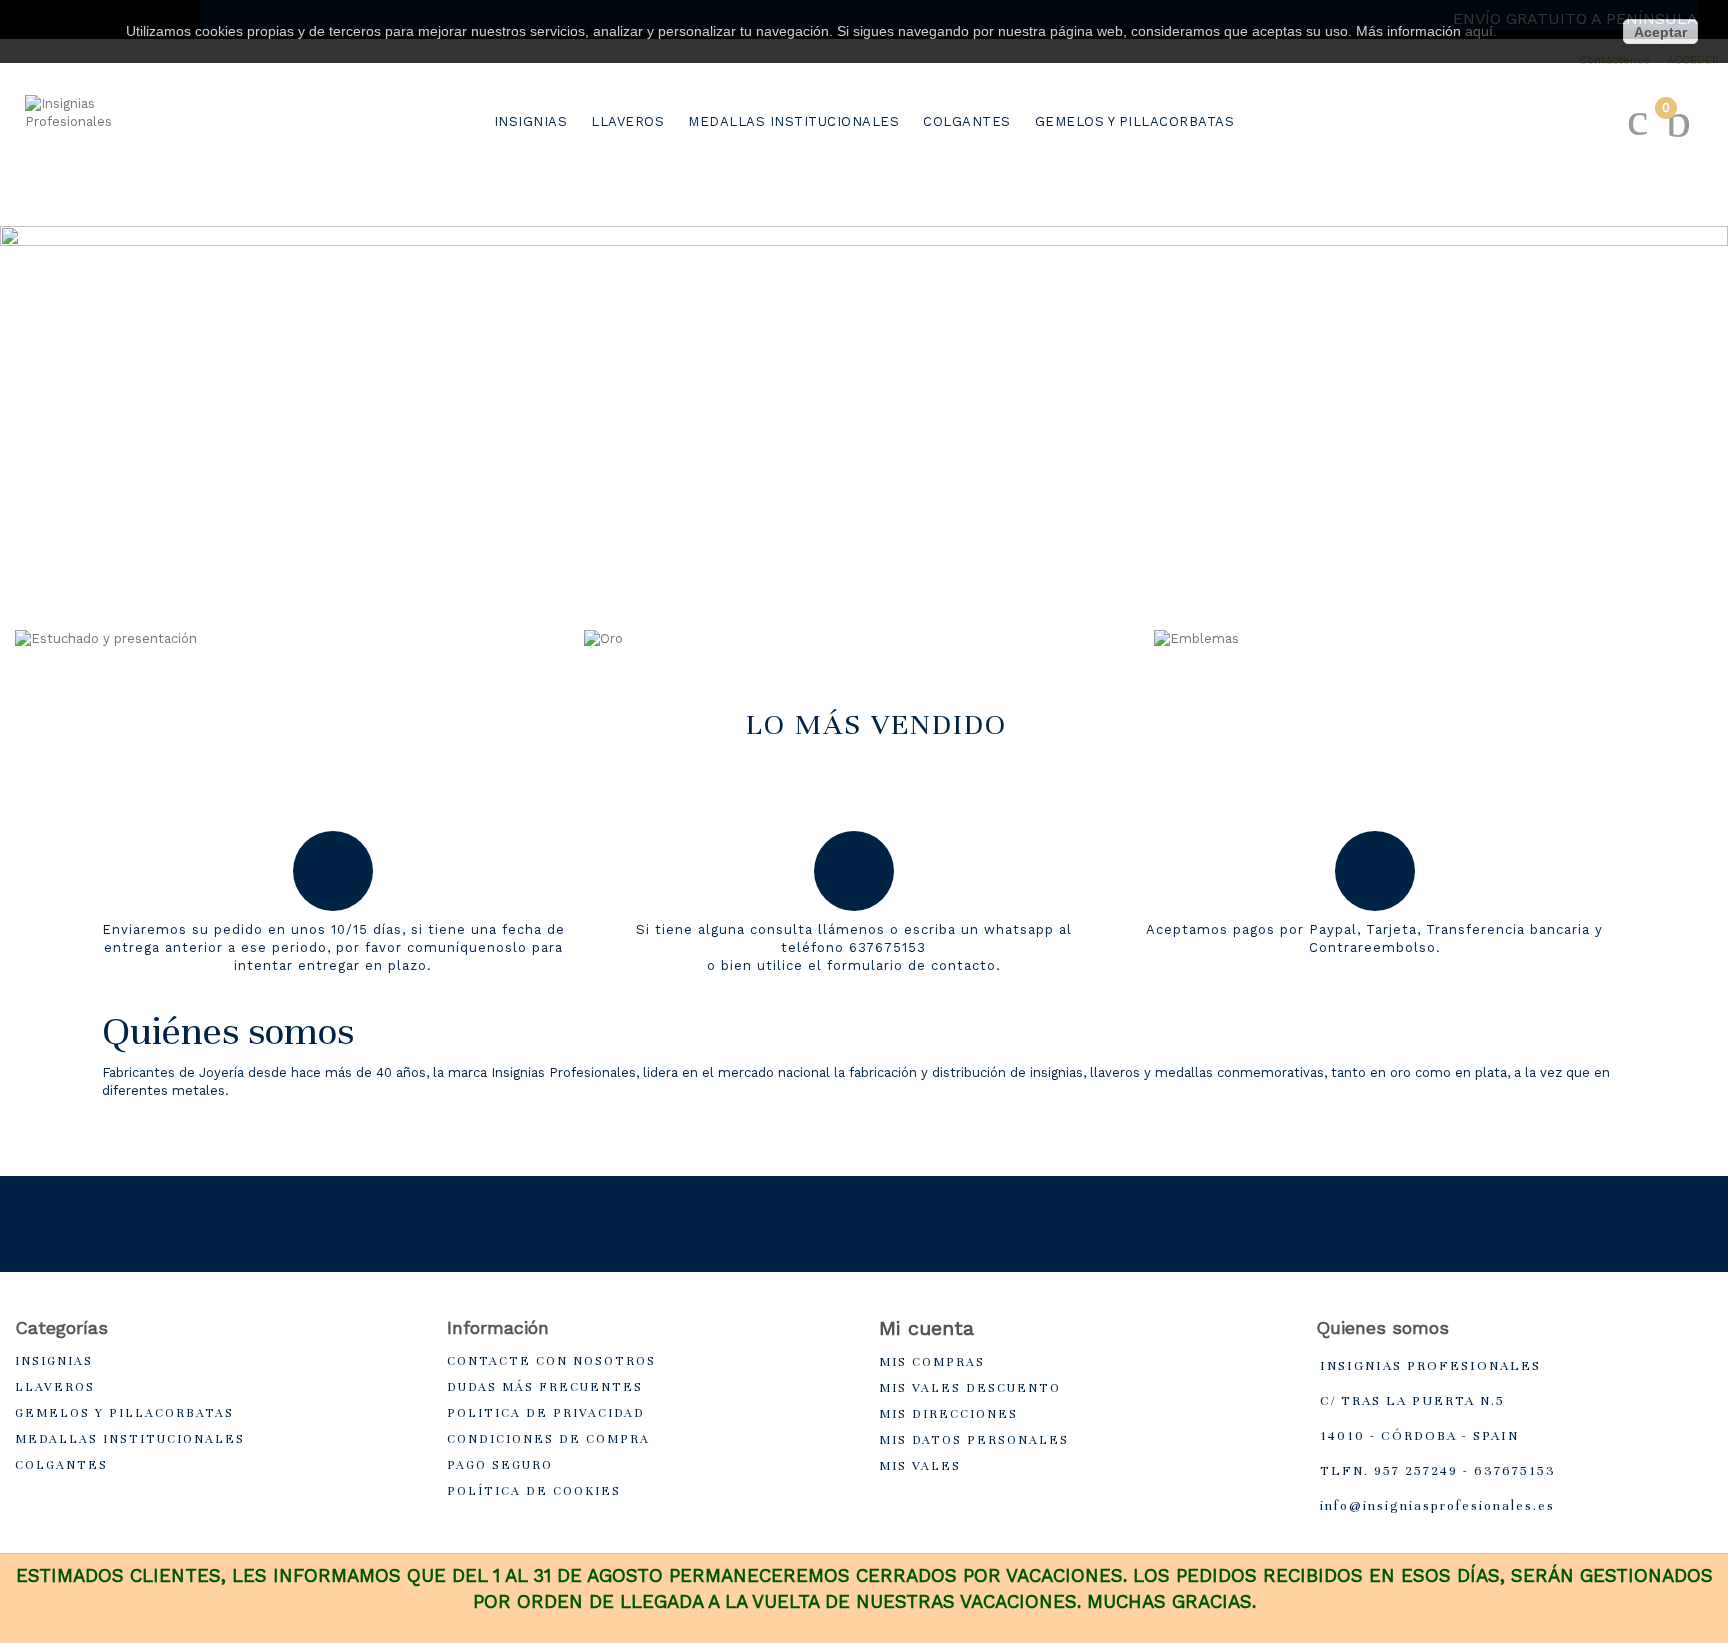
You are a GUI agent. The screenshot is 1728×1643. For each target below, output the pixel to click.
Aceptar (1660, 32)
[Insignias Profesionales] (105, 155)
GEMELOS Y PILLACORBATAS (1135, 121)
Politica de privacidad (546, 1413)
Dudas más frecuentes (545, 1387)
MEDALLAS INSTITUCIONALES (793, 121)
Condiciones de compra (548, 1439)
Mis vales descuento (970, 1388)
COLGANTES (967, 121)
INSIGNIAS (531, 121)
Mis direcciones (948, 1414)
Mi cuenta (926, 1328)
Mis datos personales (974, 1440)
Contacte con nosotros (551, 1361)
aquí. (1481, 31)
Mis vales (920, 1466)
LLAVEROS (627, 121)
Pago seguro (500, 1465)
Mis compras (932, 1362)
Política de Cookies (534, 1491)
